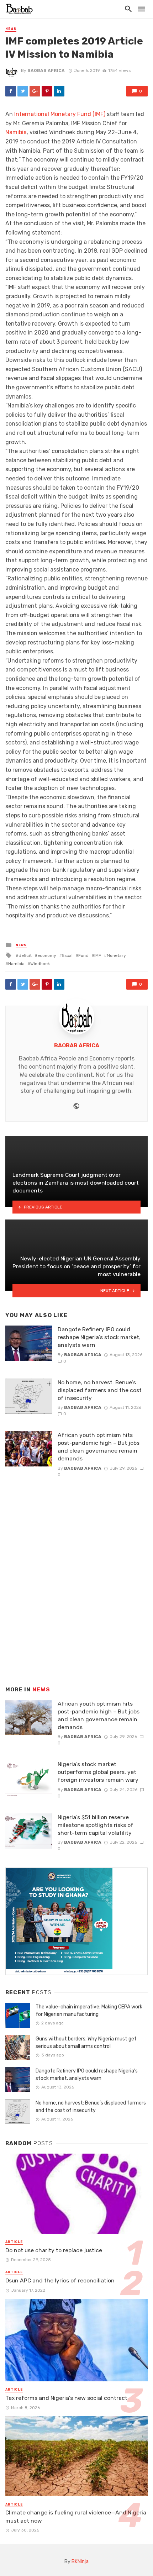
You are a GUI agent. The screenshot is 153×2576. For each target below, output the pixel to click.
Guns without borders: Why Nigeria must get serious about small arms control (86, 2043)
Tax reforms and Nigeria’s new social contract (66, 2398)
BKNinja (80, 2562)
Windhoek (40, 964)
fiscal (67, 955)
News (11, 29)
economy (47, 955)
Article (14, 2242)
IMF (98, 955)
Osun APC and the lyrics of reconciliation (60, 2280)
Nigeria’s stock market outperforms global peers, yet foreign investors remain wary (98, 1772)
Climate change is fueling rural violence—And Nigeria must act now (76, 2516)
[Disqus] (76, 1574)
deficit (25, 955)
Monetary (116, 955)
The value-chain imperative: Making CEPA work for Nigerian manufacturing (89, 2011)
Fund (83, 955)
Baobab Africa (46, 70)
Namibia (16, 132)
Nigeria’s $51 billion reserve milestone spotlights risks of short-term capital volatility (96, 1825)
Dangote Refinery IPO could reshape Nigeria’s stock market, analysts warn (99, 1337)
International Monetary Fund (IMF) (60, 114)
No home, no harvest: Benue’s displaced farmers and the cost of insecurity (100, 1390)
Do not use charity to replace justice (54, 2250)
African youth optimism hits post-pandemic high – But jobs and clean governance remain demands (99, 1447)
